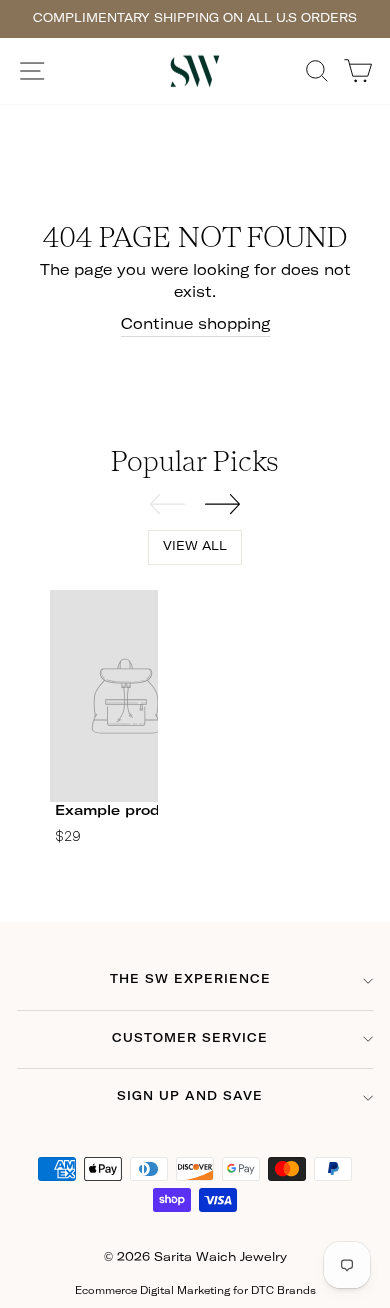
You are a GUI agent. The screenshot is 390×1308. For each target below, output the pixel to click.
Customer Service (190, 1039)
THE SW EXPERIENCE (190, 980)
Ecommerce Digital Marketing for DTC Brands (195, 1291)
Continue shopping (195, 324)
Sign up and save (190, 1097)
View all (195, 547)
